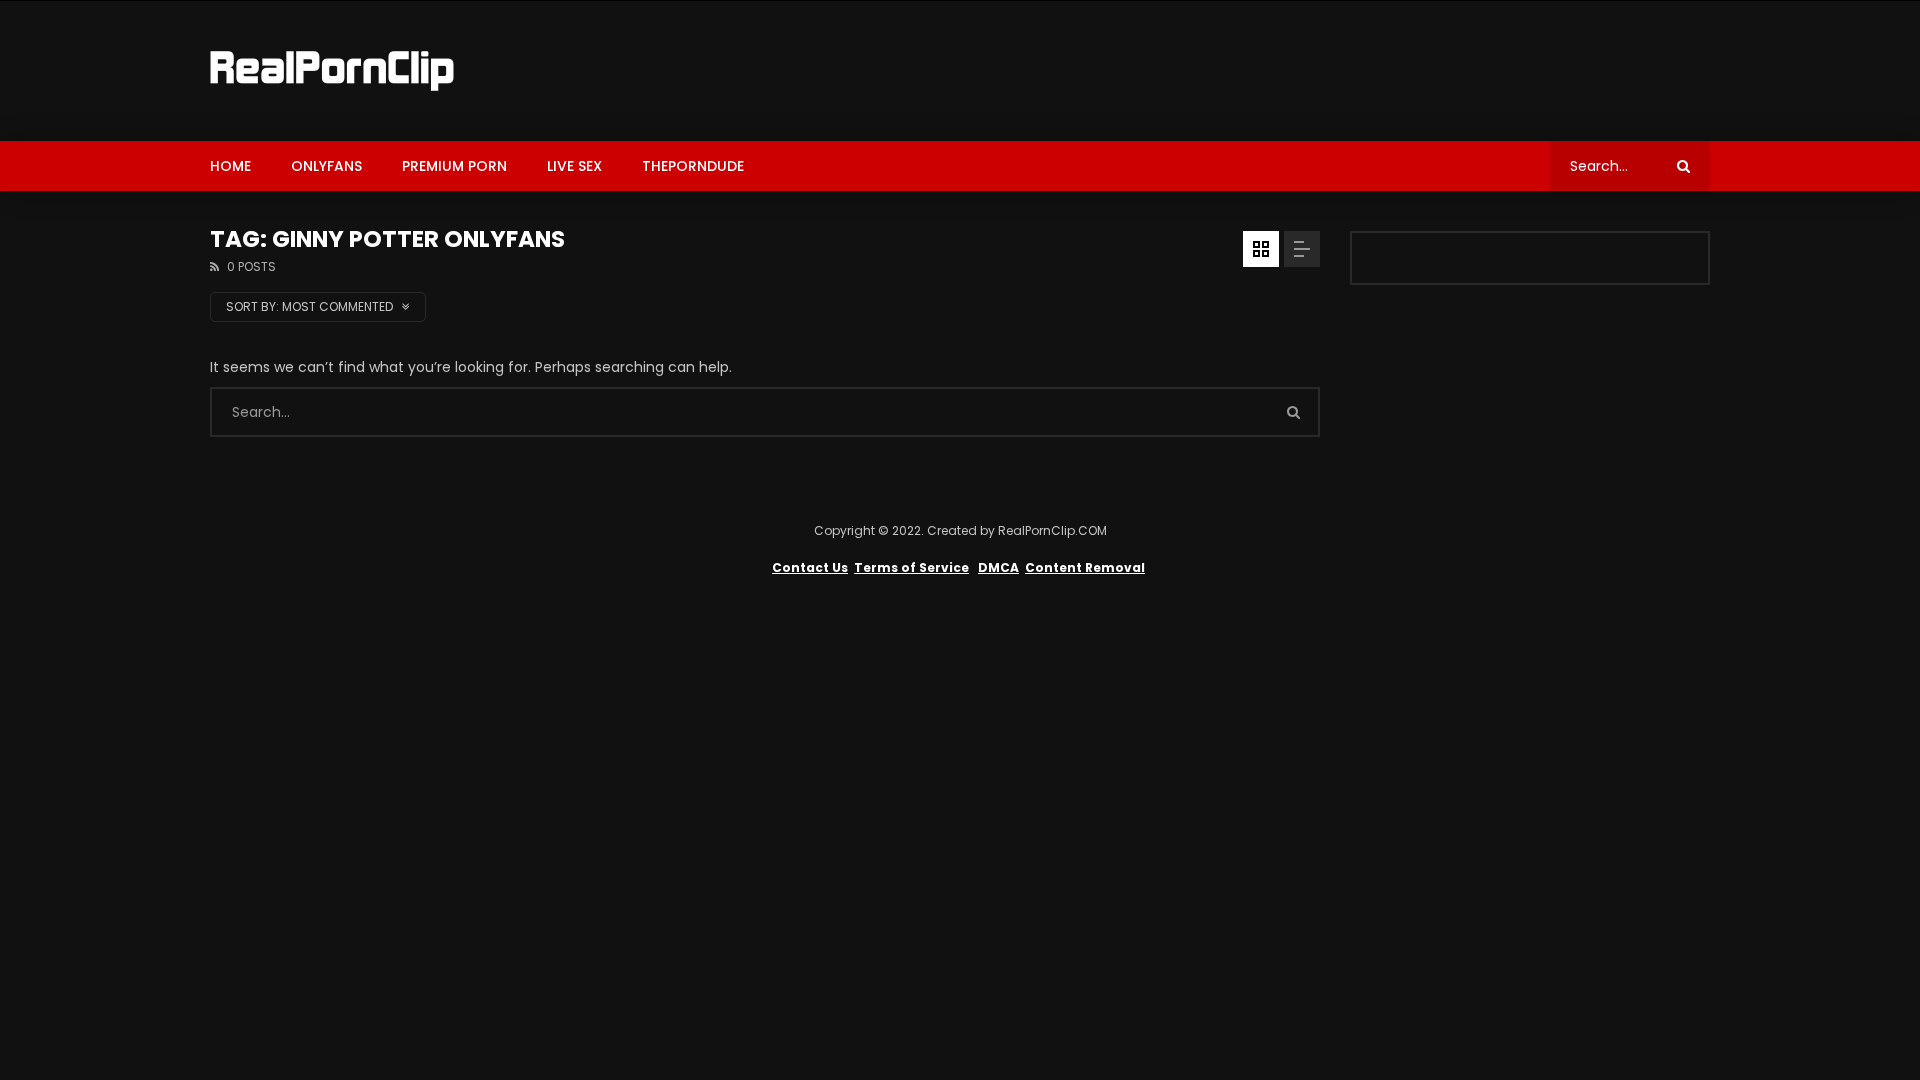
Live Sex (574, 166)
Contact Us (810, 567)
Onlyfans (326, 166)
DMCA (998, 567)
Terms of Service (911, 567)
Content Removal (1085, 567)
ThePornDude (693, 166)
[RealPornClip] (332, 71)
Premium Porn (454, 166)
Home (230, 166)
